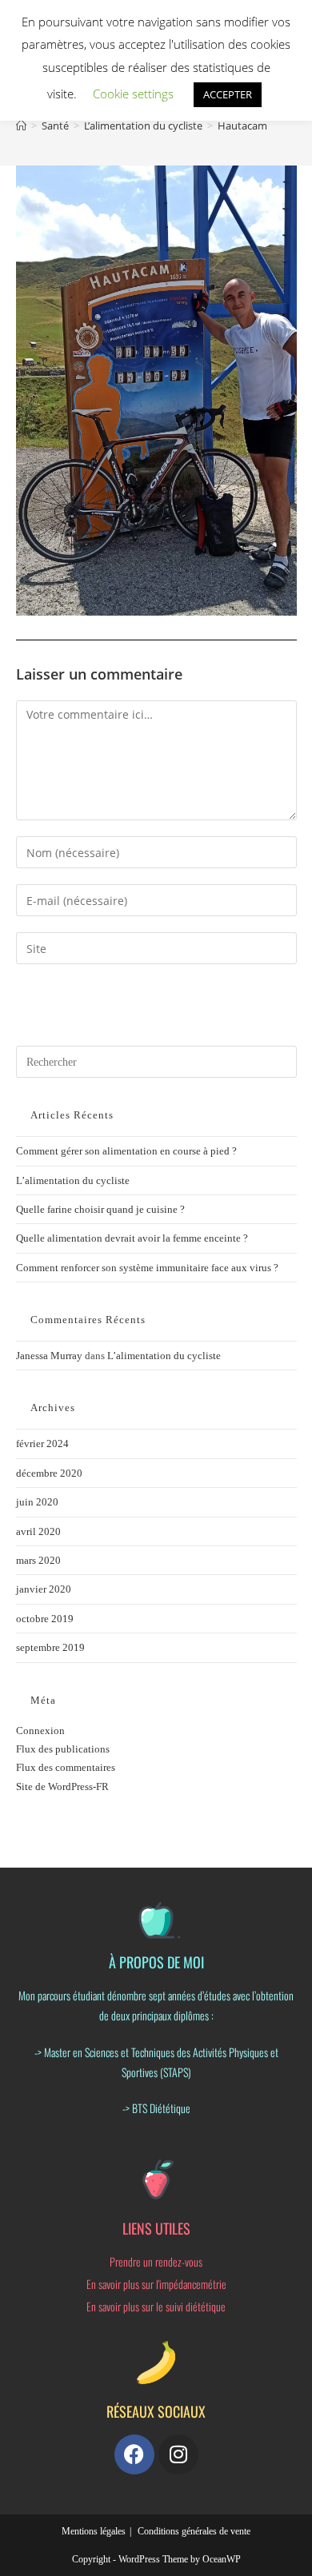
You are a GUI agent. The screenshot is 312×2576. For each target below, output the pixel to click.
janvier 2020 (44, 1589)
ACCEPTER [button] (228, 94)
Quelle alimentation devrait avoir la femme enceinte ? (132, 1238)
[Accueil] (21, 126)
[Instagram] (178, 2454)
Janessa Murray (49, 1356)
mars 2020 (38, 1560)
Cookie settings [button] (133, 94)
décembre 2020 (49, 1473)
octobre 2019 (45, 1619)
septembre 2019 (50, 1647)
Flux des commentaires (66, 1767)
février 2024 (42, 1444)
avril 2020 (38, 1531)
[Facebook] (134, 2454)
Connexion (40, 1731)
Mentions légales (94, 2531)
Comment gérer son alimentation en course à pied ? (126, 1151)
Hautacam (242, 126)
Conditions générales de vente (194, 2531)
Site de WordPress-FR (62, 1786)
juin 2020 (37, 1502)
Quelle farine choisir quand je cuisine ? (100, 1209)
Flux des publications (63, 1749)
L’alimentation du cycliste (73, 1180)
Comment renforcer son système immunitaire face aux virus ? (147, 1268)
